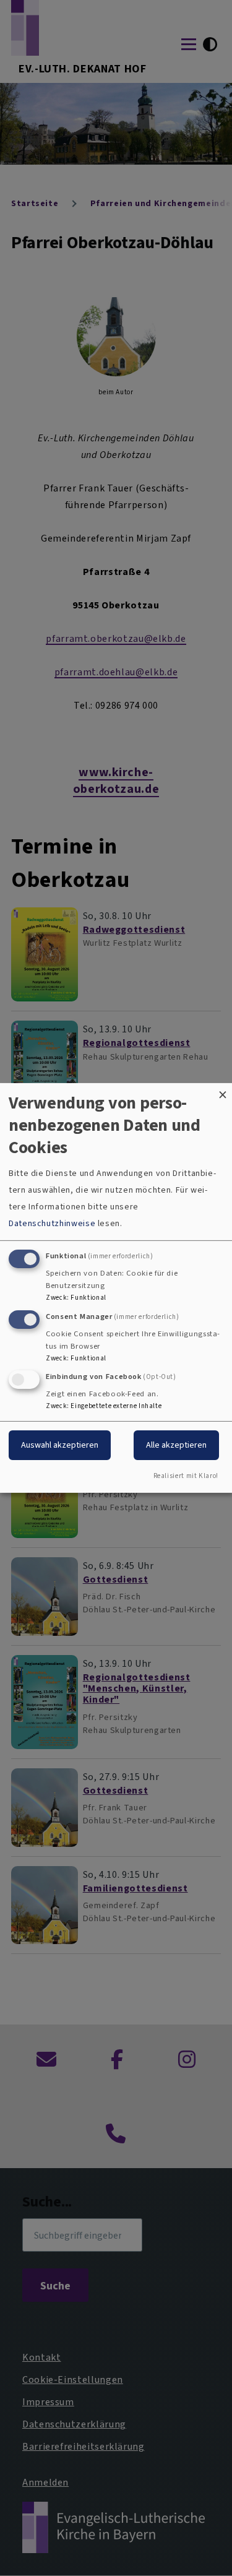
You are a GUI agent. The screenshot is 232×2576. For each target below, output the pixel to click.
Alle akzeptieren (176, 1445)
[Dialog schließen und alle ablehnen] (223, 1091)
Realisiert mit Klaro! (186, 1476)
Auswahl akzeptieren (60, 1445)
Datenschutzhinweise (52, 1223)
